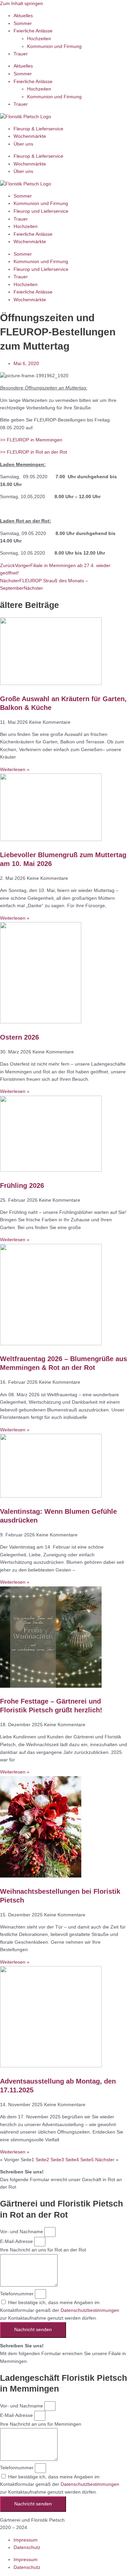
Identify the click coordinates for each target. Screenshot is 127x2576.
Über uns (23, 144)
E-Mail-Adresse (17, 2241)
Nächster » (107, 2160)
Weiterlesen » (15, 770)
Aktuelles (23, 16)
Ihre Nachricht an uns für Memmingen (41, 2424)
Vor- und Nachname (22, 2232)
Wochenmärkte (30, 136)
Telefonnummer (17, 2294)
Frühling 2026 (22, 1185)
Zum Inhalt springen (22, 4)
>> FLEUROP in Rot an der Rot (34, 452)
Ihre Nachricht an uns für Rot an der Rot (43, 2250)
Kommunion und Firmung (54, 46)
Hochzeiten (39, 39)
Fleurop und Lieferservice (41, 211)
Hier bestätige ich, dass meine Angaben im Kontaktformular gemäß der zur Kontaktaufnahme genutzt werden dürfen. (60, 2310)
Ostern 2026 (19, 1037)
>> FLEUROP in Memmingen (31, 440)
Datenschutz (27, 2547)
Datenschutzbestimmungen (90, 2310)
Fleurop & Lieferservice (38, 129)
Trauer (21, 54)
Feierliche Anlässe (33, 31)
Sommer (23, 23)
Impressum (26, 2540)
